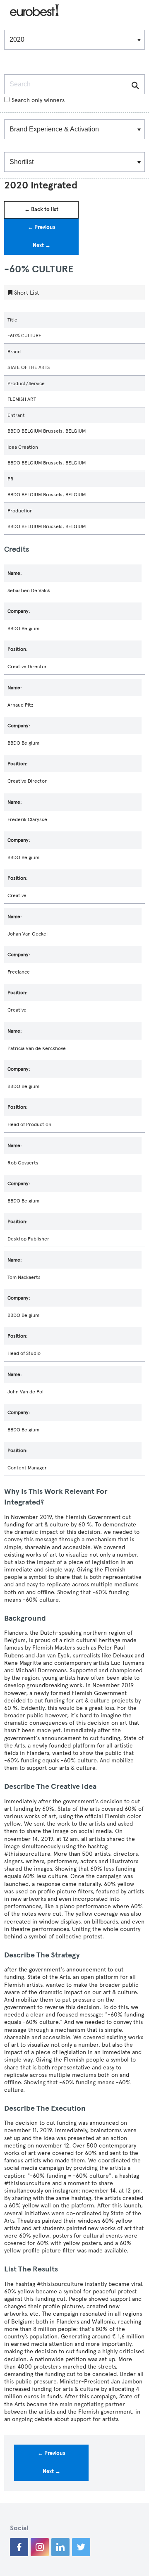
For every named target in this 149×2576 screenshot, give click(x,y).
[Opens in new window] (19, 2547)
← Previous (42, 227)
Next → (42, 245)
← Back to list (41, 210)
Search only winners (38, 100)
